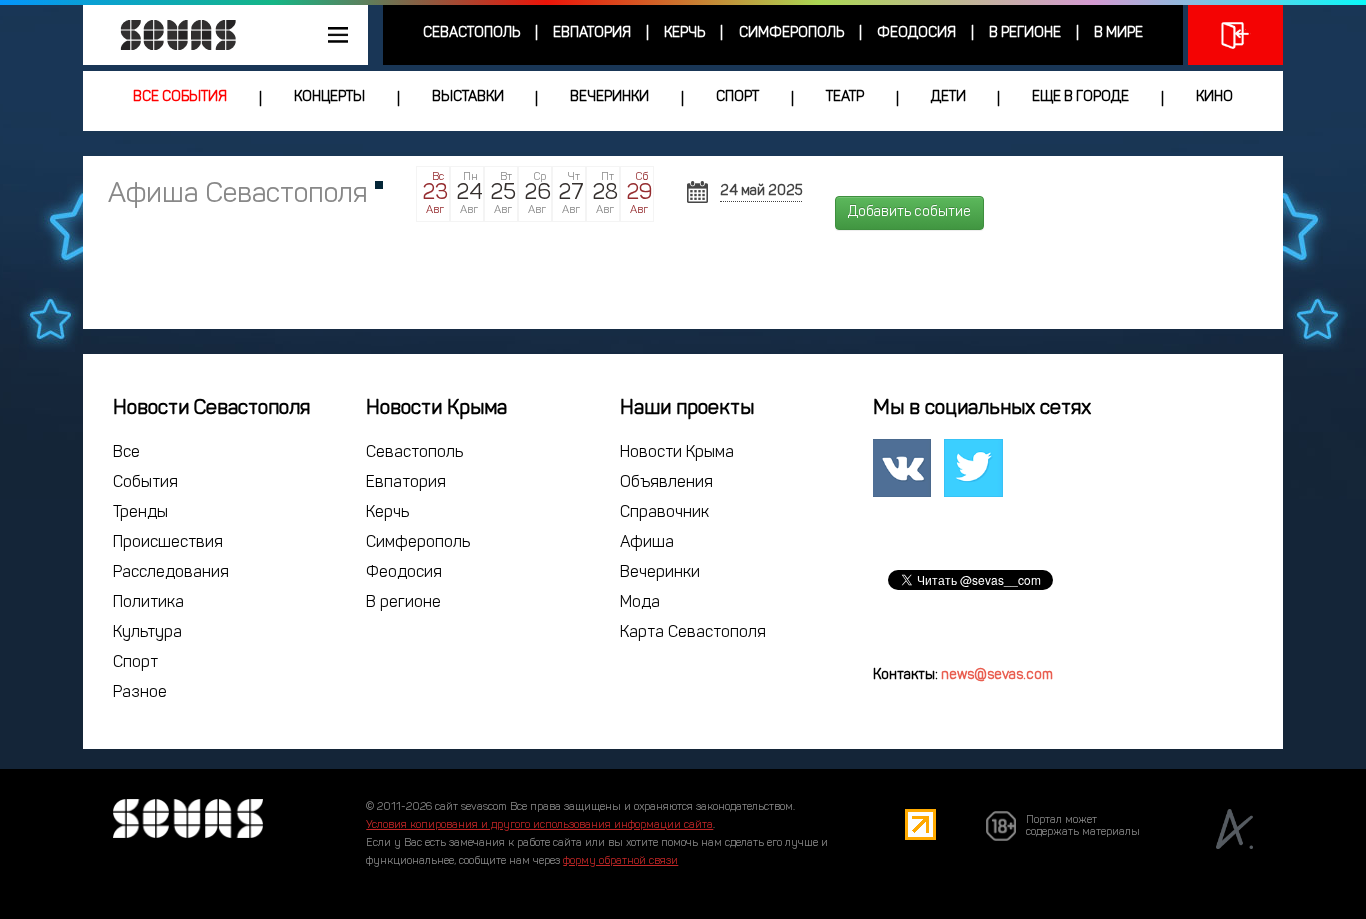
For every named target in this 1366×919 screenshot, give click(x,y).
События (145, 483)
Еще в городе (1080, 97)
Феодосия (916, 33)
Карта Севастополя (693, 633)
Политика (148, 603)
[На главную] (168, 35)
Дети (948, 97)
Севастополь (471, 33)
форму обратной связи (620, 861)
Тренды (140, 513)
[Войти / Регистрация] (1235, 35)
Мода (640, 603)
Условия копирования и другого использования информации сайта (539, 825)
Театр (845, 97)
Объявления (666, 483)
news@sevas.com (997, 675)
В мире (1118, 33)
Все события (180, 97)
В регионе (1025, 33)
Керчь (684, 33)
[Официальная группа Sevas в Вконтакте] (902, 468)
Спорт (737, 97)
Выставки (468, 97)
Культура (147, 633)
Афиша (647, 543)
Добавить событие (909, 212)
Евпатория (592, 33)
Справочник (664, 513)
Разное (140, 693)
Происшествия (168, 543)
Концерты (329, 97)
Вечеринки (609, 97)
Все (126, 453)
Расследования (171, 573)
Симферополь (791, 33)
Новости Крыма (677, 453)
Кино (1214, 97)
